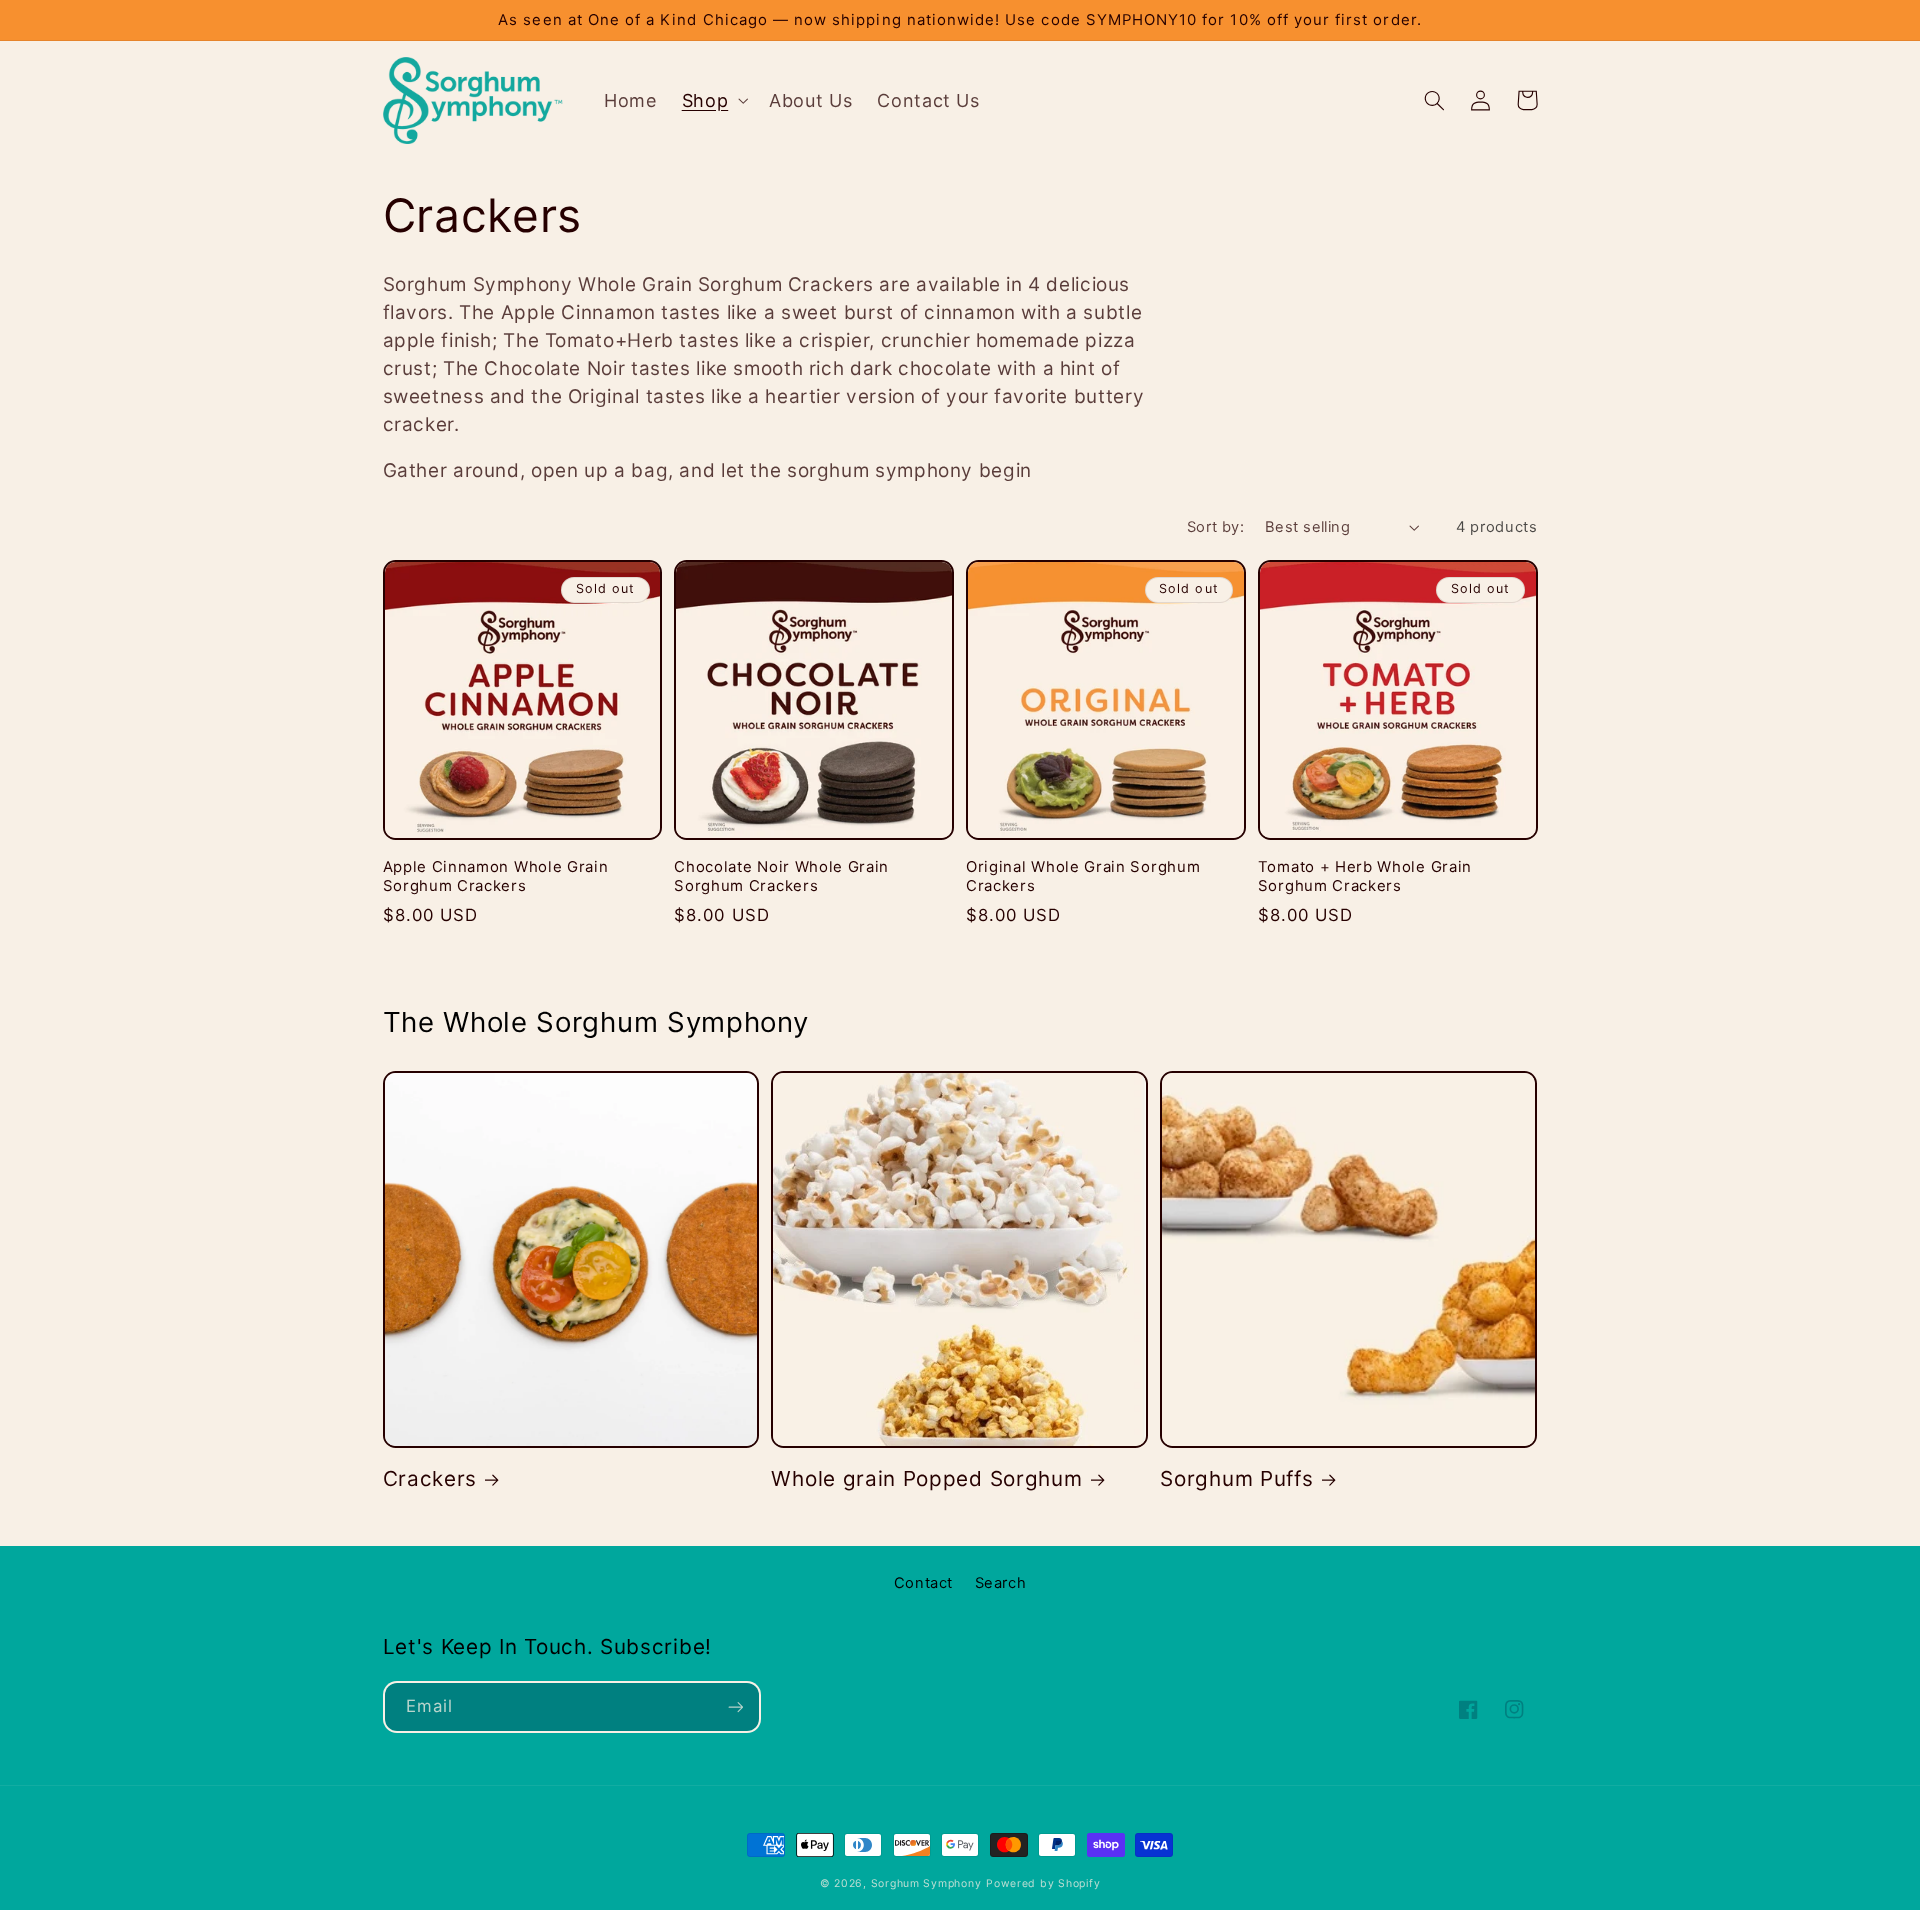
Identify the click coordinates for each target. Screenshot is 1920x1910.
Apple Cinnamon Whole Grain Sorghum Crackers (496, 876)
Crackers (430, 1478)
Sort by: (1215, 527)
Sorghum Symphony (926, 1883)
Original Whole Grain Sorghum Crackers (1083, 876)
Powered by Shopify (1043, 1883)
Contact (923, 1583)
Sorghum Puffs (1236, 1478)
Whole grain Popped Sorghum (926, 1478)
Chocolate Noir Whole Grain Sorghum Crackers (781, 876)
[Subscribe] (735, 1706)
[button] (712, 100)
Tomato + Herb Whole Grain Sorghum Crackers (1365, 876)
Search (1001, 1583)
